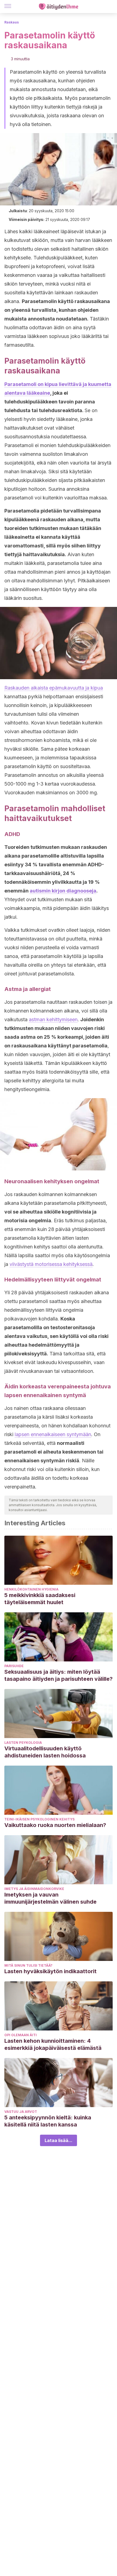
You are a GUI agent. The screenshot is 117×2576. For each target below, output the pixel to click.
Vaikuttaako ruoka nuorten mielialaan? (55, 1825)
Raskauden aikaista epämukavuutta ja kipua (54, 688)
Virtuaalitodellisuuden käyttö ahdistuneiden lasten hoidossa (45, 1752)
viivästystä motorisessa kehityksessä (51, 1264)
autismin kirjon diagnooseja (63, 891)
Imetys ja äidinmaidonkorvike (34, 1889)
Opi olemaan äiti (21, 2035)
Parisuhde (14, 1666)
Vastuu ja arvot (21, 2112)
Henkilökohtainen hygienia (31, 1589)
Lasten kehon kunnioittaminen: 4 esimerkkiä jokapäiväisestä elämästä (53, 2044)
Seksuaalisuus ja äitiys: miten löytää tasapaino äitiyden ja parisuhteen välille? (59, 1675)
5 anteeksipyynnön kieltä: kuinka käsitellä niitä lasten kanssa (48, 2121)
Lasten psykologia (23, 1743)
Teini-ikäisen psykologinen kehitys (39, 1819)
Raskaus (12, 22)
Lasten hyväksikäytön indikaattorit (50, 1971)
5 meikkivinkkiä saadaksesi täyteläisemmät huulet (40, 1599)
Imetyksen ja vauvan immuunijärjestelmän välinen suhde (50, 1898)
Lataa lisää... (59, 2140)
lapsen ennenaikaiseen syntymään (53, 1434)
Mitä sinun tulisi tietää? (28, 1965)
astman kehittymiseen (53, 1019)
